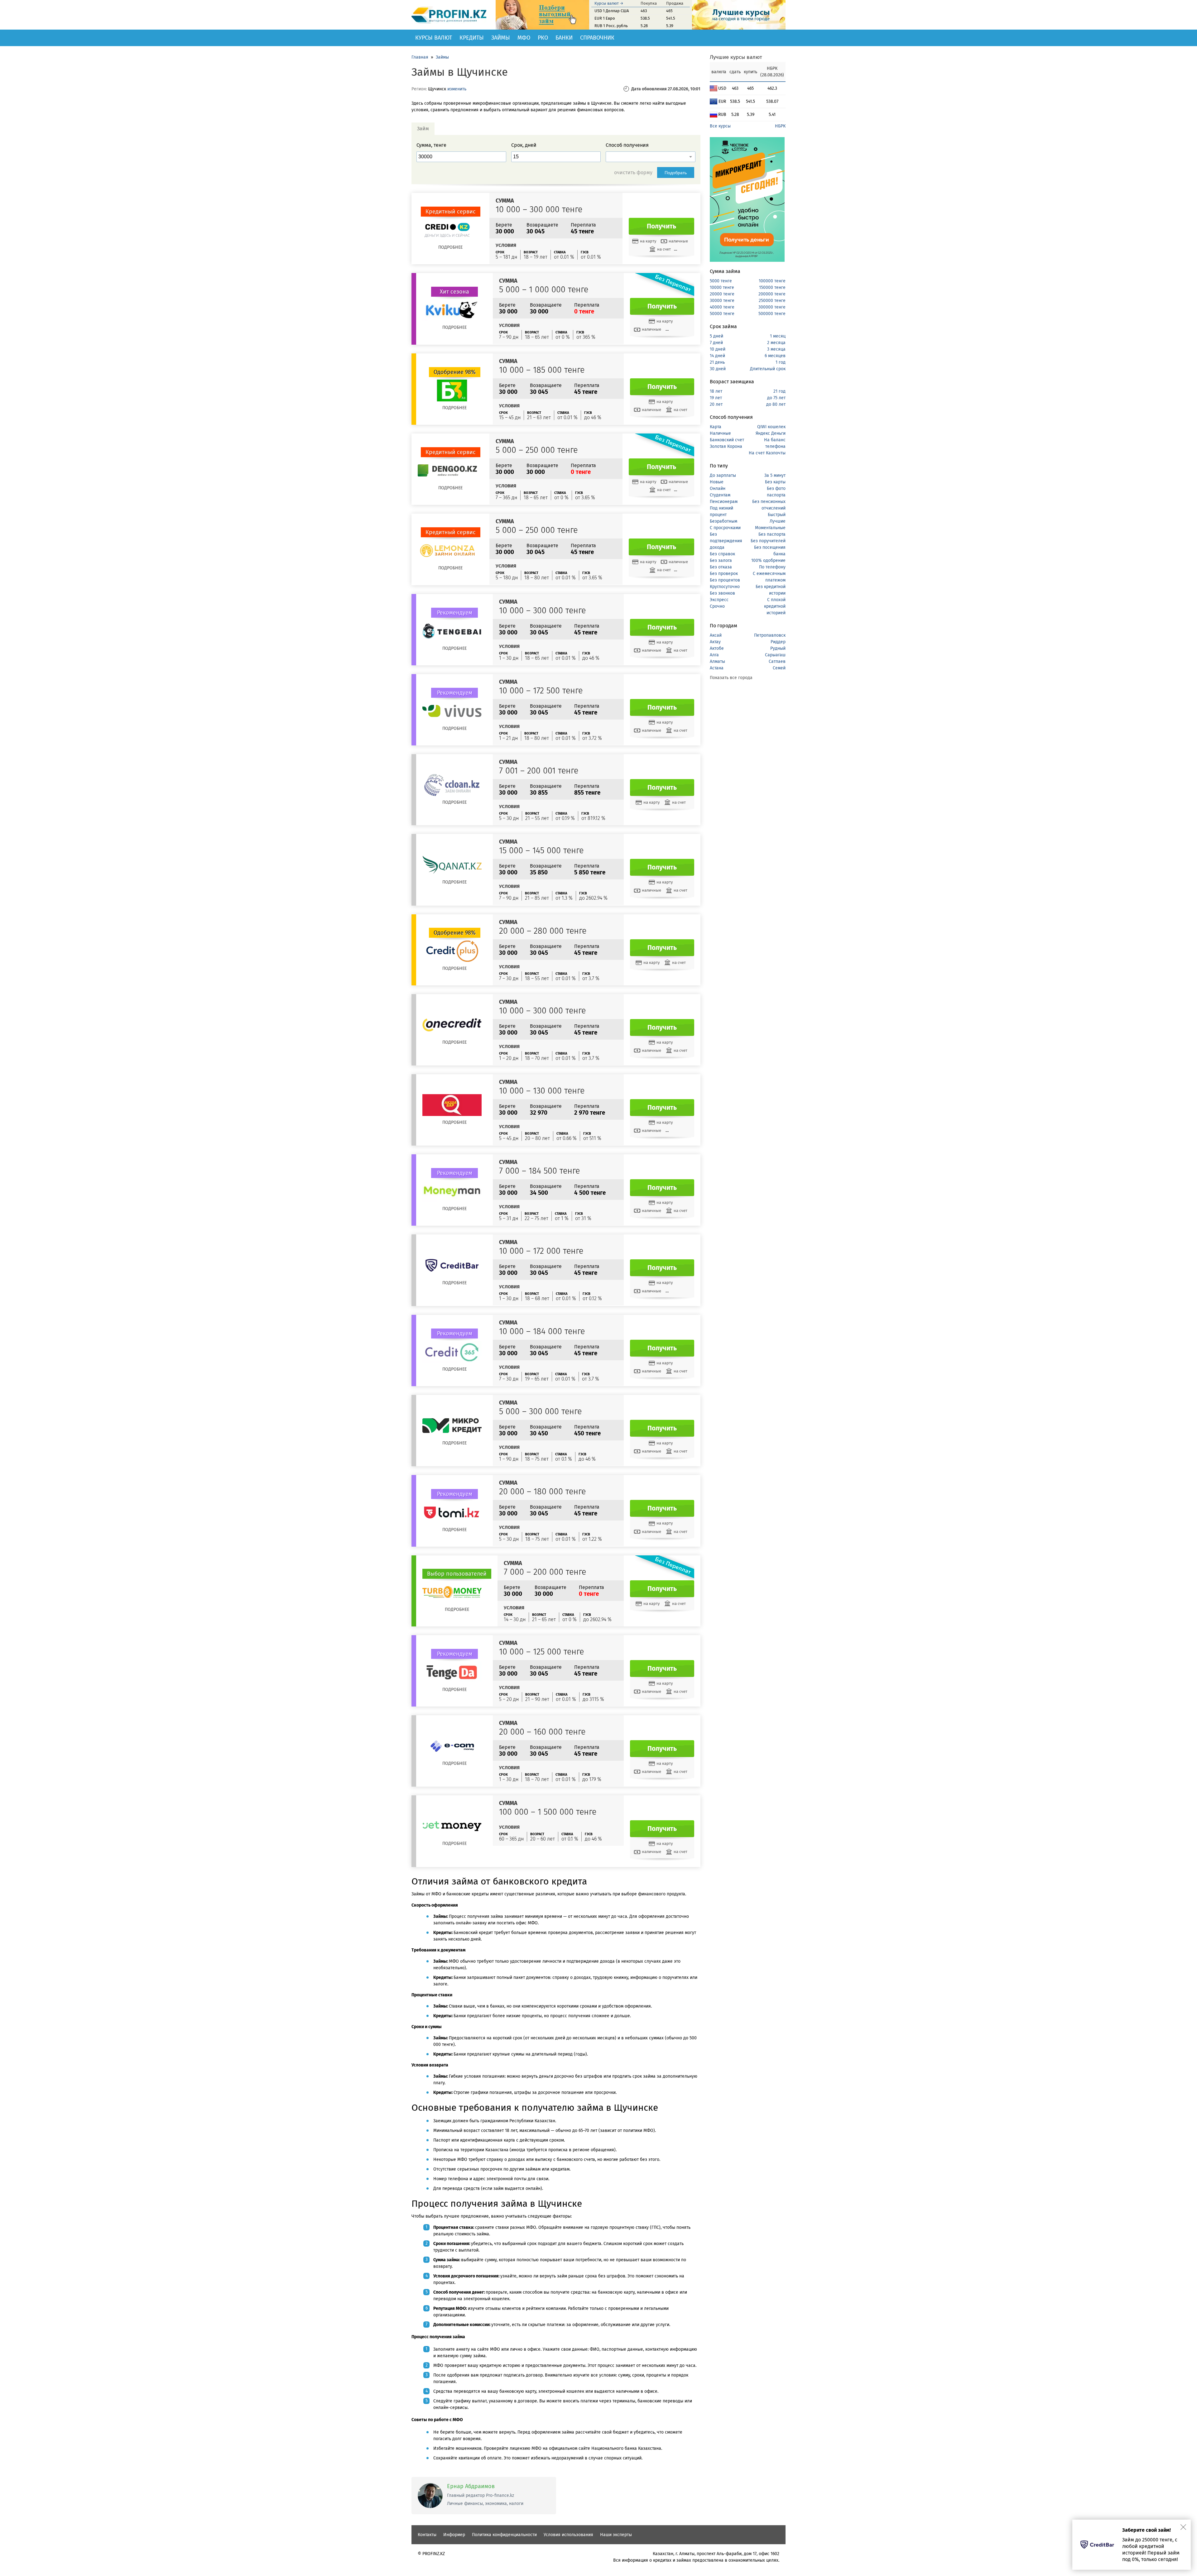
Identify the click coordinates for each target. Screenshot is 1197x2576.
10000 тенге (722, 287)
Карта (716, 427)
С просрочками (725, 528)
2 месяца (776, 343)
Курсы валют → (609, 3)
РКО (543, 38)
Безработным (723, 521)
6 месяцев (775, 356)
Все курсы (720, 126)
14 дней (717, 356)
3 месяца (776, 349)
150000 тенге (772, 287)
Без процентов (725, 580)
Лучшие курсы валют (736, 57)
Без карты (775, 482)
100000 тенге (772, 281)
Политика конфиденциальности (504, 2535)
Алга (714, 655)
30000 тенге (722, 301)
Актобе (717, 648)
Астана (717, 668)
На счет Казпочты (767, 453)
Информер (454, 2535)
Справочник (597, 38)
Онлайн (718, 488)
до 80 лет (776, 404)
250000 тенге (772, 301)
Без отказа (721, 567)
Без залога (721, 560)
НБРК (780, 126)
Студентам (720, 495)
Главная (420, 57)
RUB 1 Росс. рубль (611, 26)
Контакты (427, 2535)
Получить (661, 226)
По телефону (772, 567)
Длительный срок (768, 369)
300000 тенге (772, 307)
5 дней (716, 336)
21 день (717, 362)
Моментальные (770, 528)
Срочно (717, 606)
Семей (779, 668)
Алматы (717, 661)
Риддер (778, 642)
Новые (717, 482)
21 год (779, 391)
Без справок (722, 554)
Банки (564, 38)
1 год (781, 362)
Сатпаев (777, 661)
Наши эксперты (616, 2535)
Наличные (720, 433)
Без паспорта (772, 534)
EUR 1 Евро (605, 18)
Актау (715, 642)
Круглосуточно (725, 587)
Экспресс (719, 600)
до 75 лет (776, 398)
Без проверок (724, 574)
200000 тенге (772, 294)
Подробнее (450, 247)
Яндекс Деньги (771, 433)
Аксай (716, 635)
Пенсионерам (724, 502)
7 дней (716, 343)
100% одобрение (768, 560)
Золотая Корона (726, 446)
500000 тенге (772, 314)
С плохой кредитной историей (775, 606)
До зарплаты (723, 475)
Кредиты (472, 38)
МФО (524, 38)
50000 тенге (722, 314)
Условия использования (568, 2535)
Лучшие (778, 521)
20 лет (716, 404)
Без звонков (722, 593)
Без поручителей (768, 541)
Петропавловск (770, 635)
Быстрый (777, 515)
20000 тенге (722, 294)
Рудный (778, 648)
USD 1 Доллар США (612, 11)
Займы (501, 38)
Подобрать (676, 173)
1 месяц (778, 336)
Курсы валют (434, 38)
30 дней (718, 369)
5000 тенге (721, 281)
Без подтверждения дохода (726, 541)
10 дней (718, 349)
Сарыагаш (775, 655)
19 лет (716, 398)
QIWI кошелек (771, 427)
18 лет (716, 391)
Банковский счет (727, 440)
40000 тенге (722, 307)
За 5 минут (775, 475)
